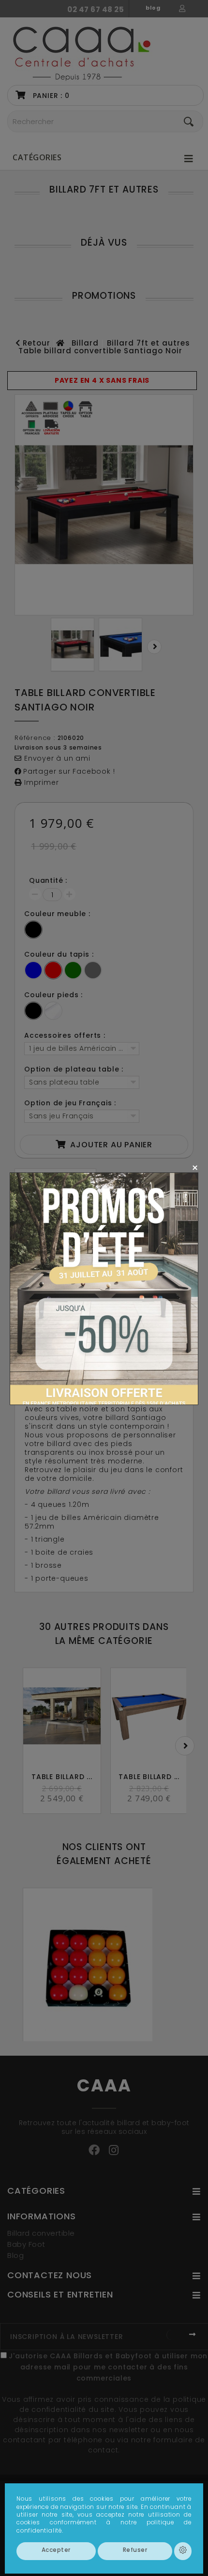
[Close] (195, 1167)
